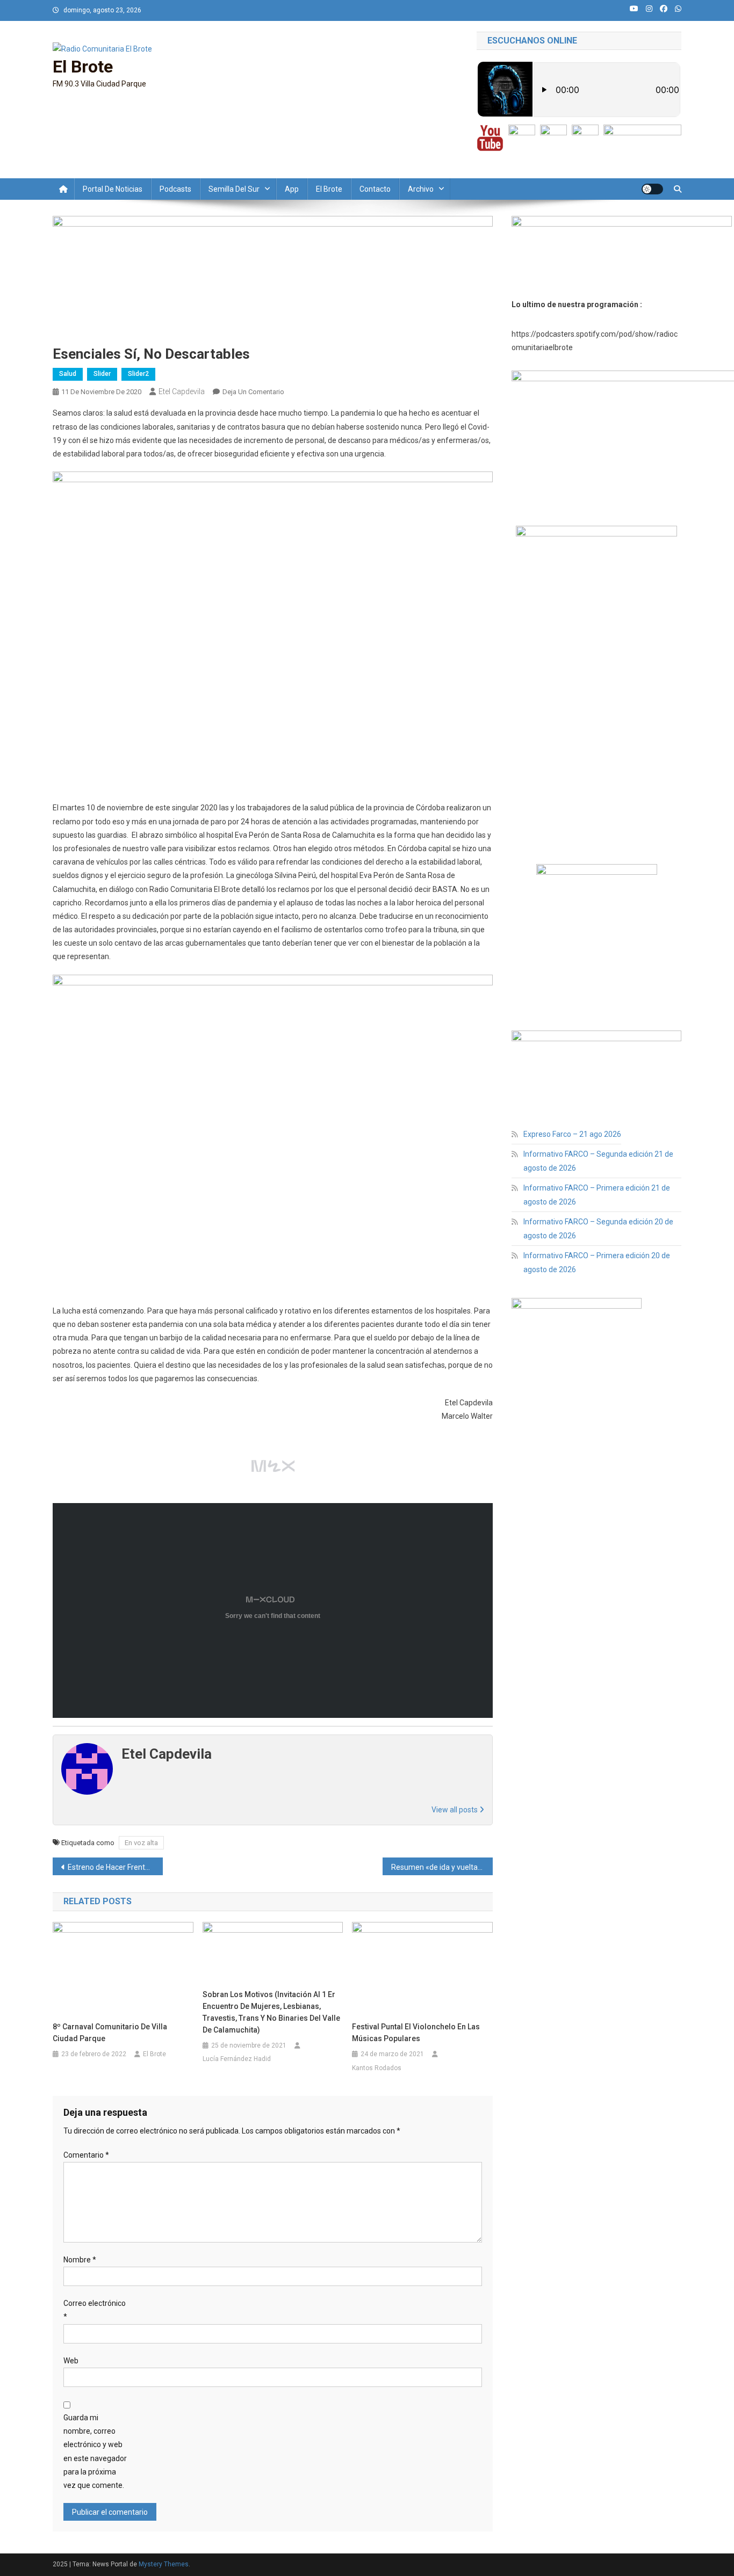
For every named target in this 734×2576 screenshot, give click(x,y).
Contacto (375, 189)
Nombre (80, 2260)
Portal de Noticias (113, 189)
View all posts (455, 1810)
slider (102, 374)
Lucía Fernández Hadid (237, 2059)
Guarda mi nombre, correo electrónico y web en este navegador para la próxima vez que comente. (95, 2451)
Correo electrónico (95, 2310)
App (292, 189)
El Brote (83, 67)
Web (71, 2361)
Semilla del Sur (234, 189)
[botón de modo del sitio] (652, 189)
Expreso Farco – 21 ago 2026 (572, 1134)
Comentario (86, 2155)
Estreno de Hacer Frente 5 (111, 1867)
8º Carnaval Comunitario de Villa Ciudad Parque (110, 2033)
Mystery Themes (164, 2564)
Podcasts (175, 189)
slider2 (138, 374)
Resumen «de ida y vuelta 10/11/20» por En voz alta (442, 1867)
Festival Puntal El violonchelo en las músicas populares (416, 2033)
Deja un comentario (253, 392)
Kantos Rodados (377, 2068)
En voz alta (141, 1843)
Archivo (421, 189)
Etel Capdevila (182, 391)
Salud (68, 374)
